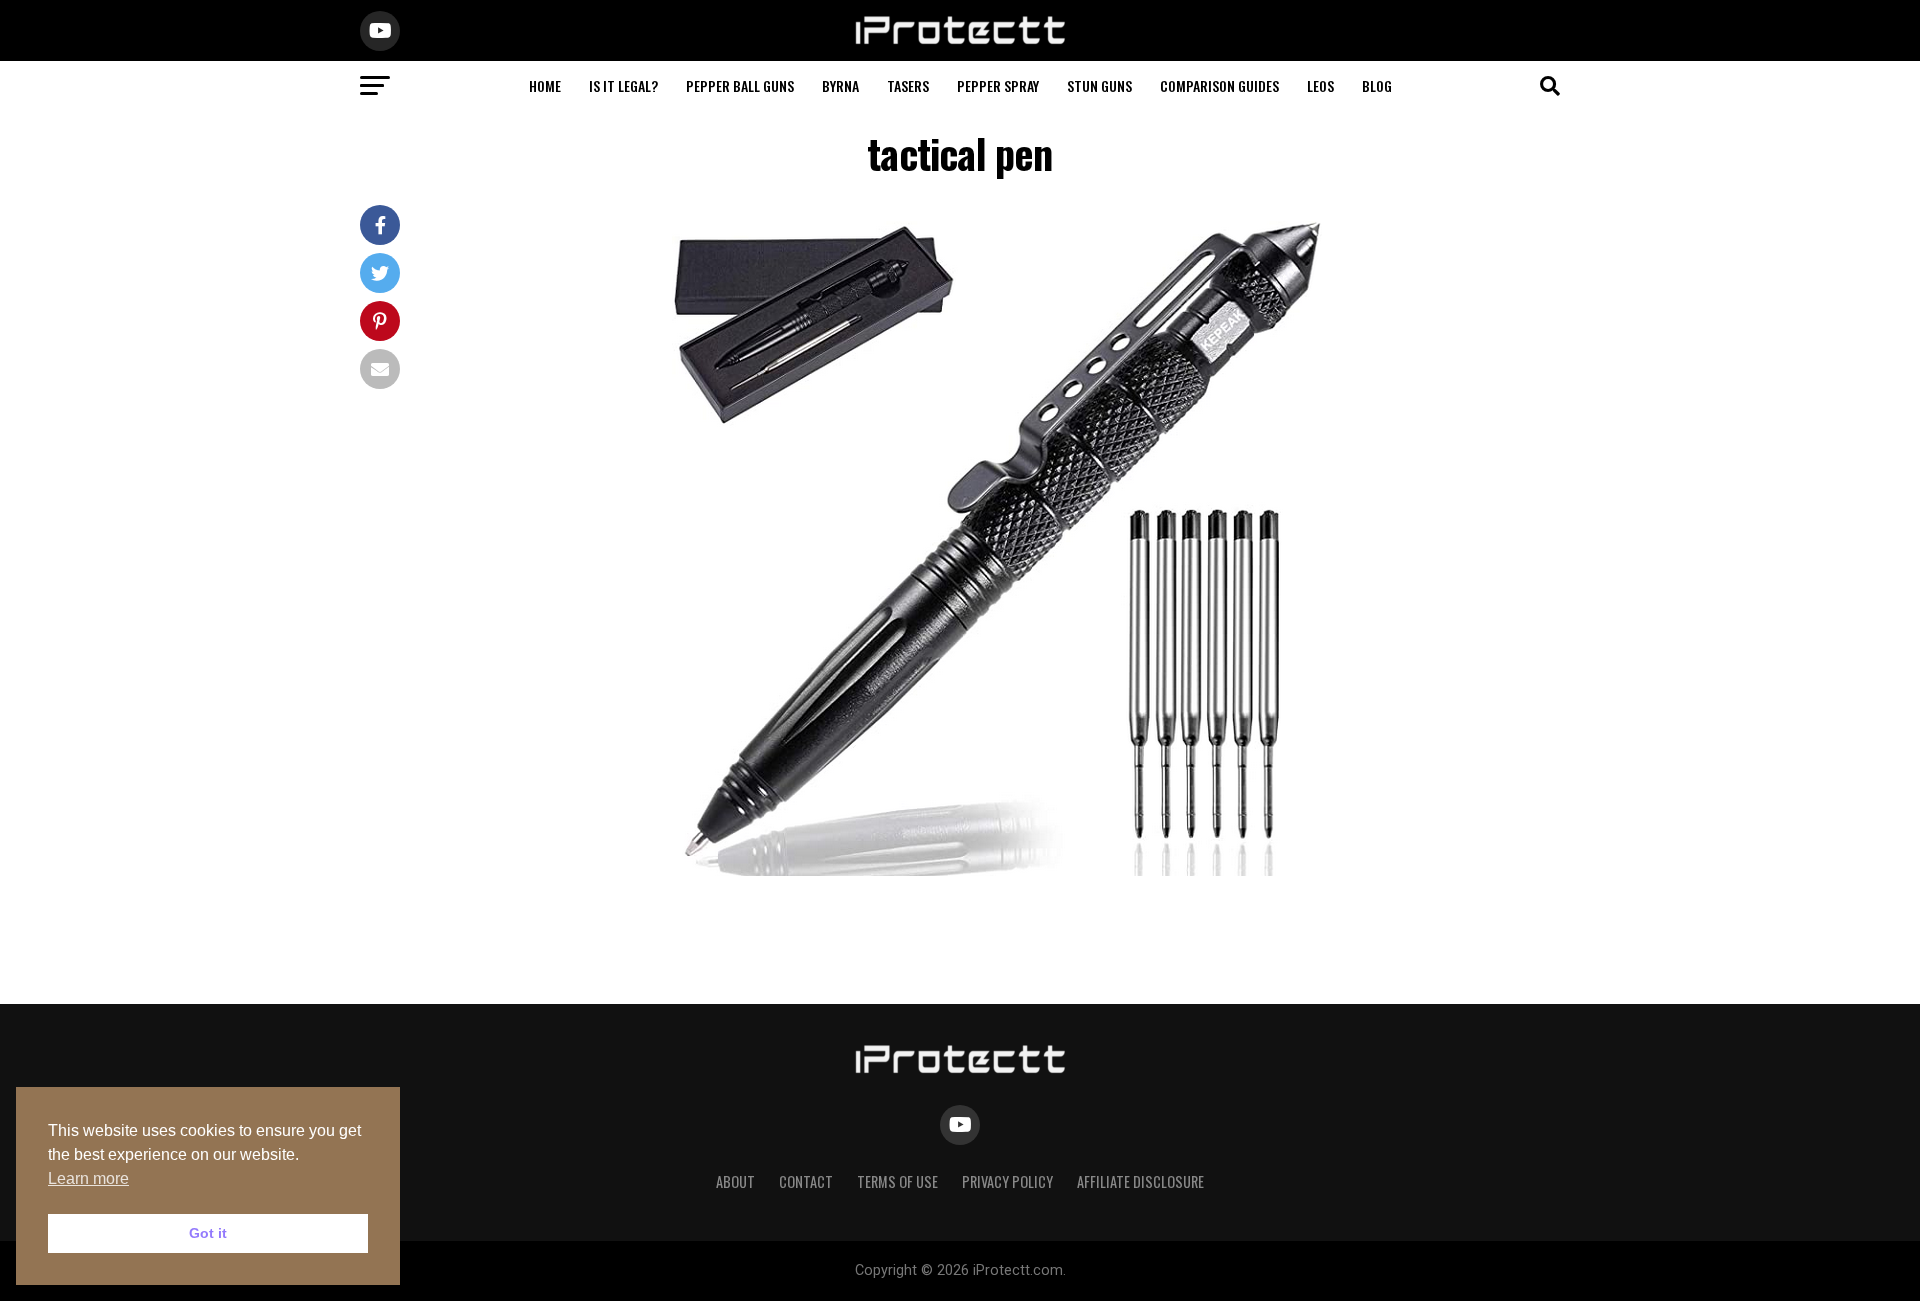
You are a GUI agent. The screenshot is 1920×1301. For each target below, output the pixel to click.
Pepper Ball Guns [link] (740, 85)
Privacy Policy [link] (1007, 1181)
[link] (960, 40)
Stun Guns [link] (1099, 85)
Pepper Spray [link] (998, 85)
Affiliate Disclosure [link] (1140, 1181)
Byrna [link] (840, 85)
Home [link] (545, 85)
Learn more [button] (88, 1178)
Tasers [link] (908, 85)
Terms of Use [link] (897, 1181)
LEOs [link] (1320, 85)
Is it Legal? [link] (623, 85)
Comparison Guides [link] (1219, 85)
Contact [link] (806, 1181)
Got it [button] (208, 1233)
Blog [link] (1377, 85)
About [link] (735, 1181)
